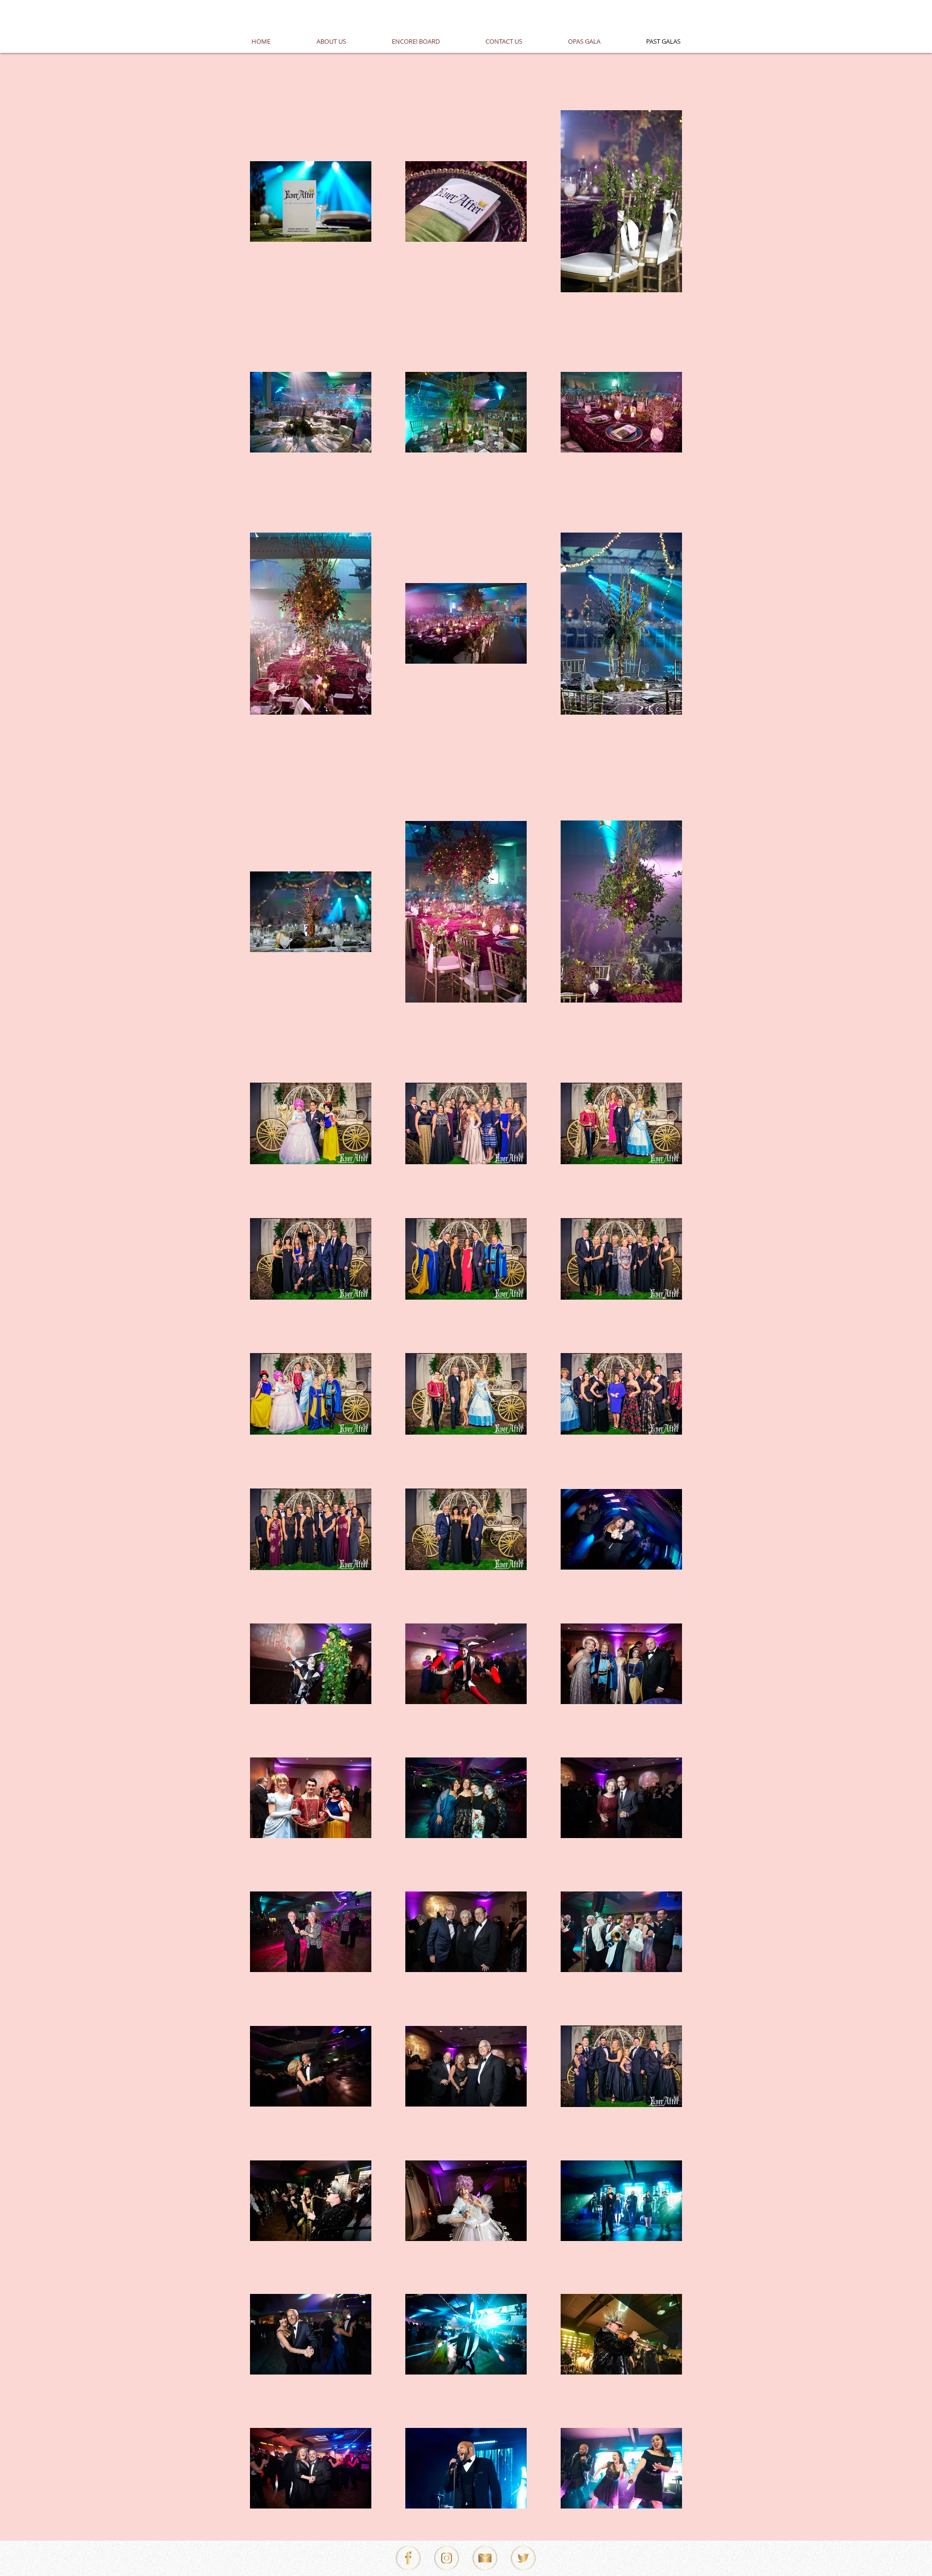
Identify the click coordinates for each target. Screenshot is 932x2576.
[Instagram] (447, 2558)
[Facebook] (408, 2558)
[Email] (485, 2558)
